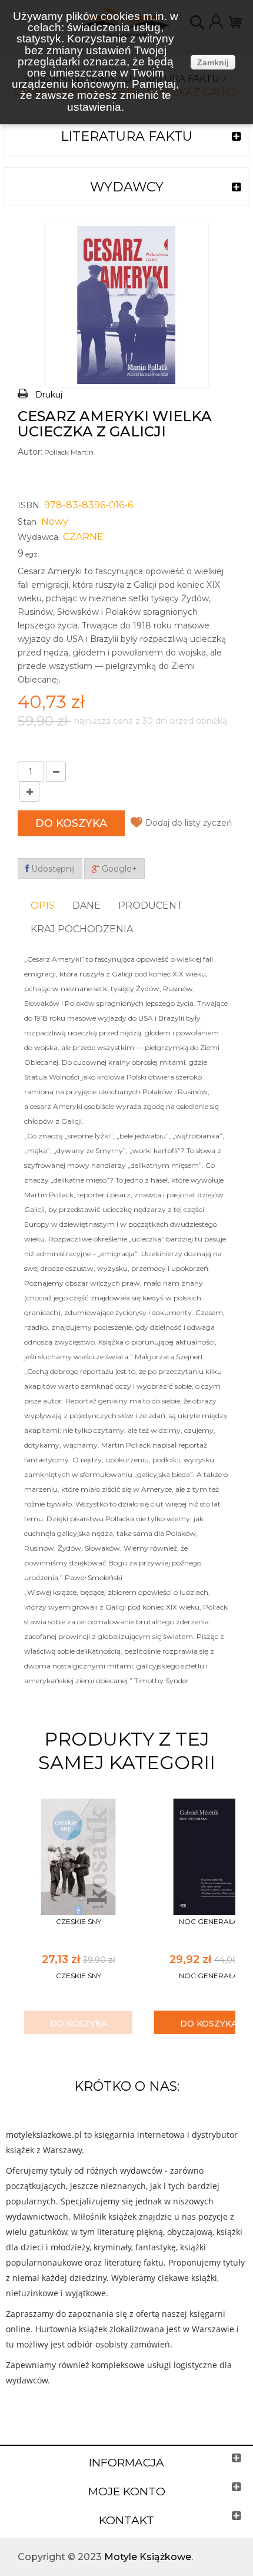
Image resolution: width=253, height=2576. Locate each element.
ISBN (29, 505)
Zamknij (213, 62)
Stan (27, 522)
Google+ (118, 869)
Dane (86, 905)
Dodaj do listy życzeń (189, 823)
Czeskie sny (79, 1921)
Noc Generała (209, 1921)
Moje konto (127, 2491)
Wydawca (38, 537)
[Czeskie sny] (78, 1856)
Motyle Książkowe (148, 2557)
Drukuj (49, 395)
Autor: (30, 452)
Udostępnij (52, 869)
